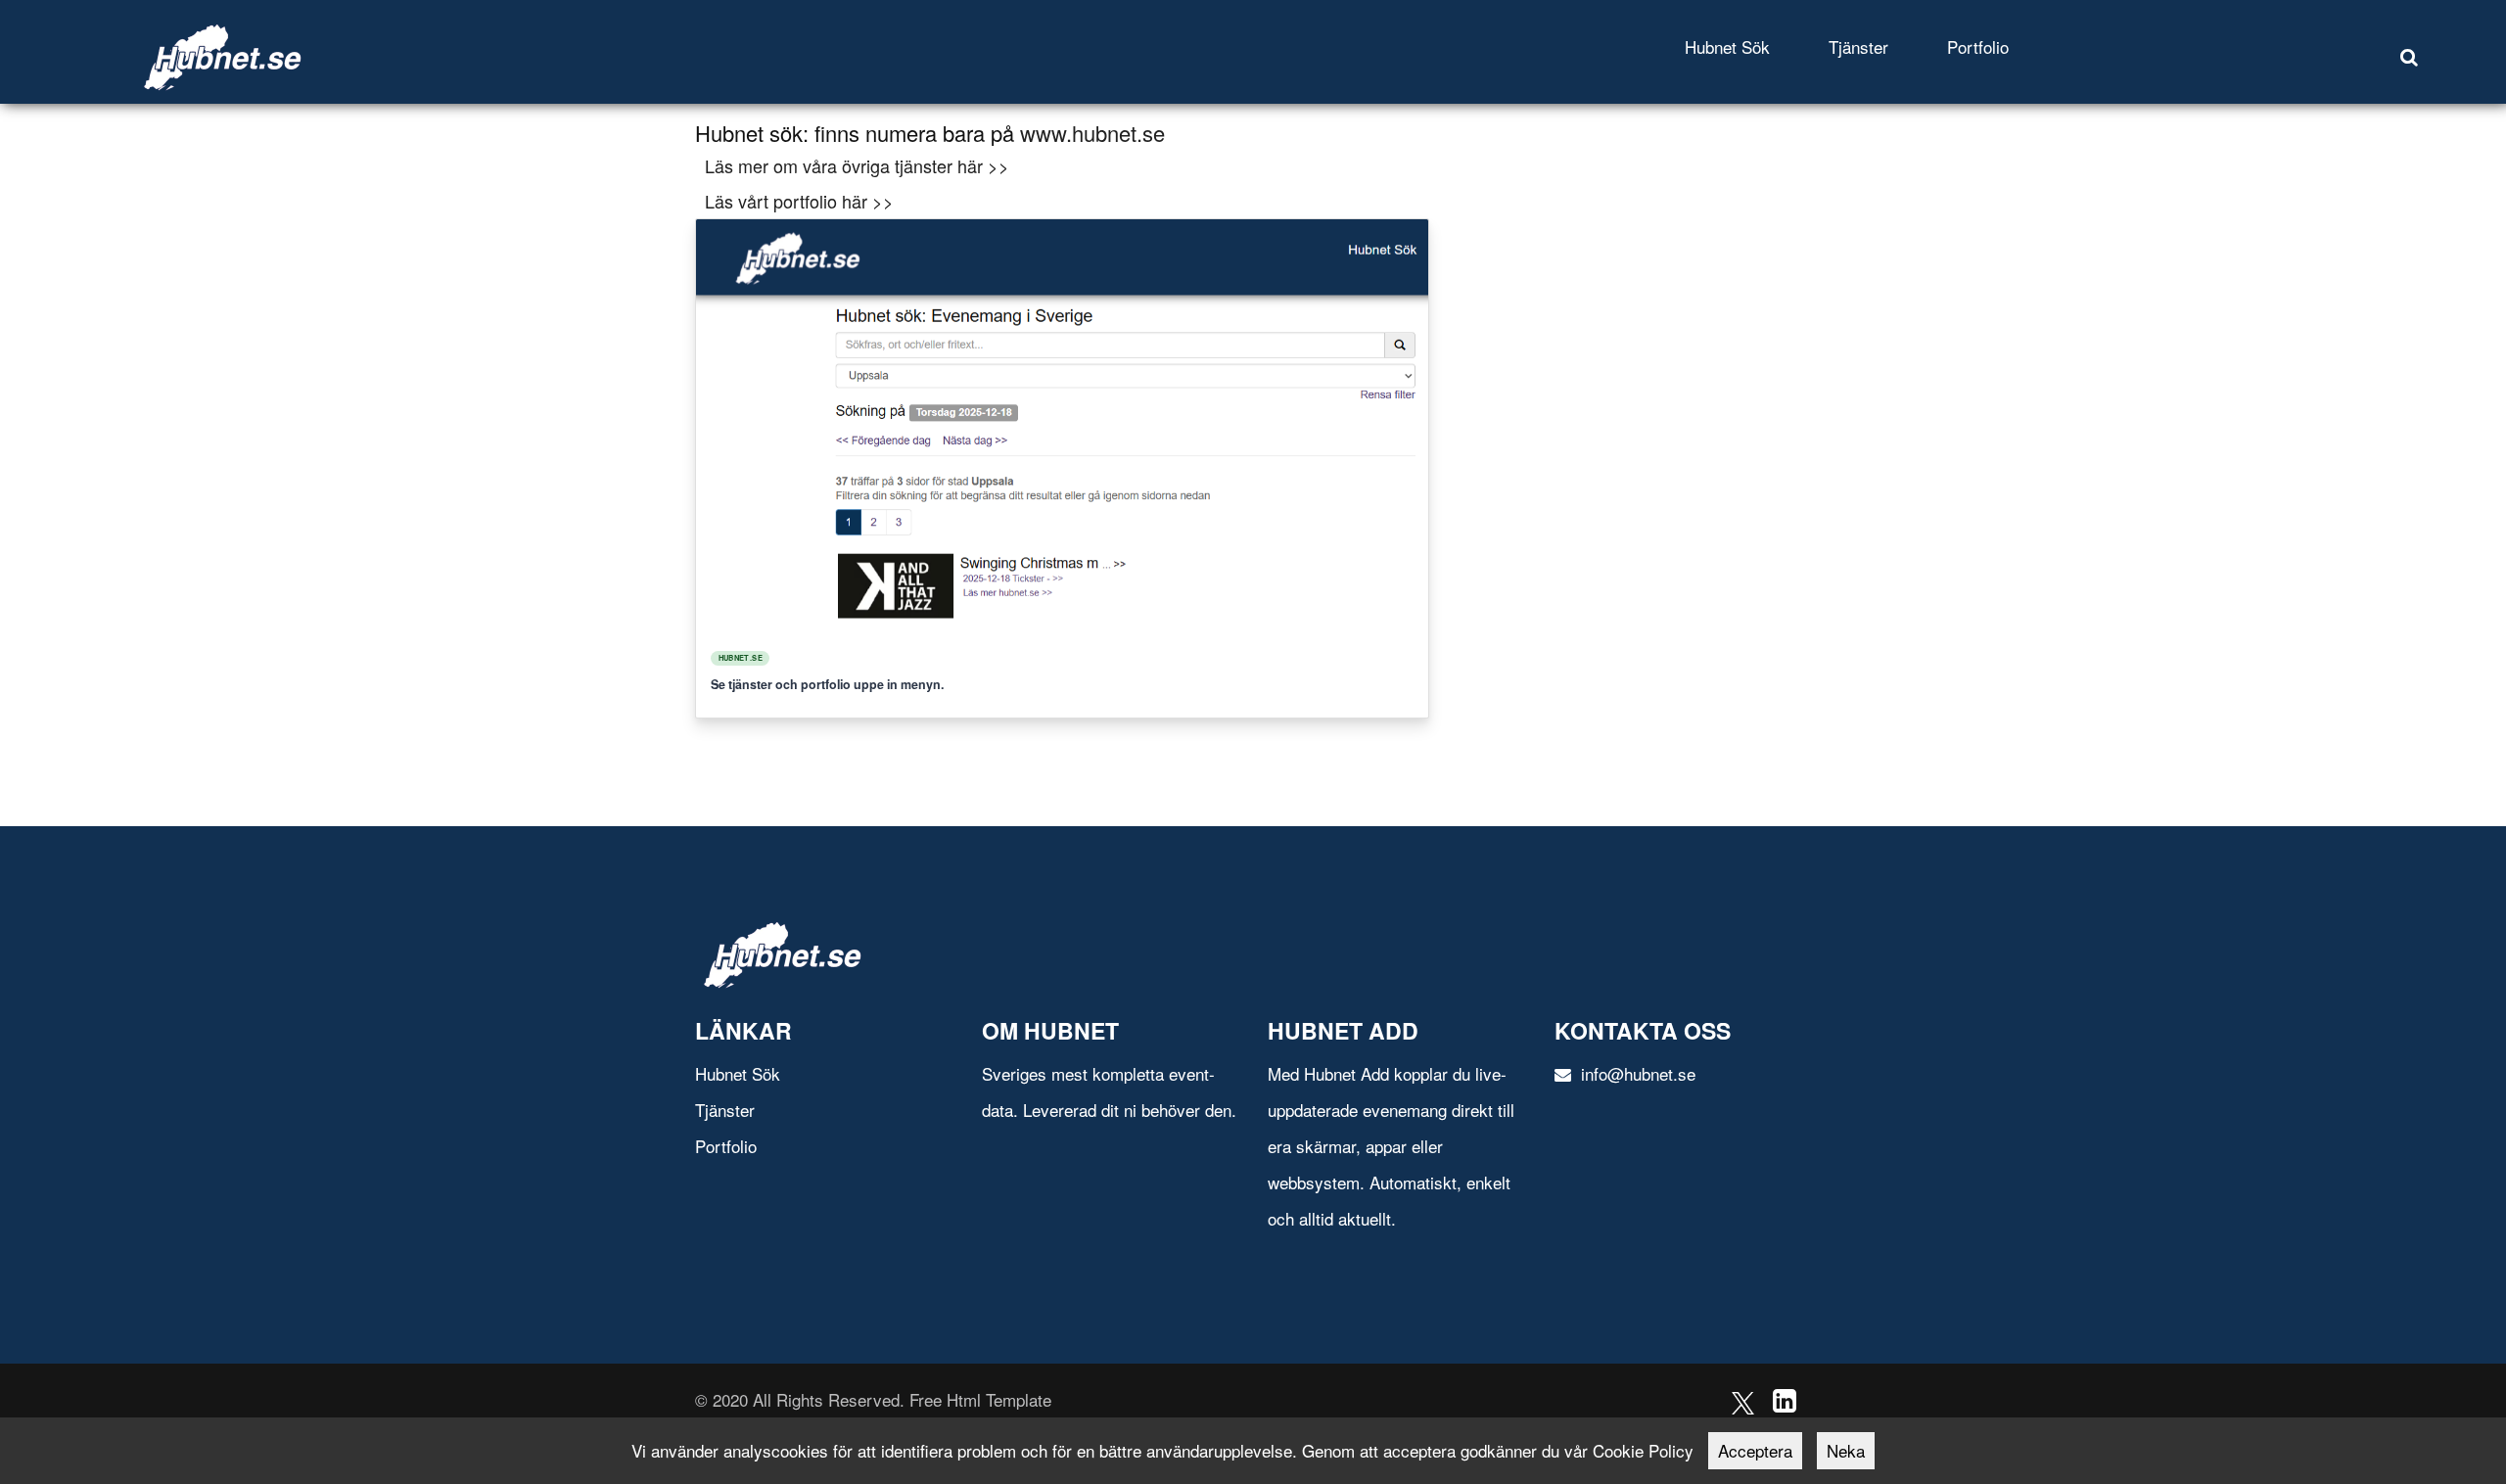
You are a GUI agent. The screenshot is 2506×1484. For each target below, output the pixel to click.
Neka (1846, 1450)
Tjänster (1858, 47)
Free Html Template (980, 1399)
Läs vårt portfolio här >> (799, 201)
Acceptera (1755, 1450)
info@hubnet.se (1636, 1073)
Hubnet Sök (1727, 47)
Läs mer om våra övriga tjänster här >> (857, 165)
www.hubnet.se (1092, 133)
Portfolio (1978, 47)
